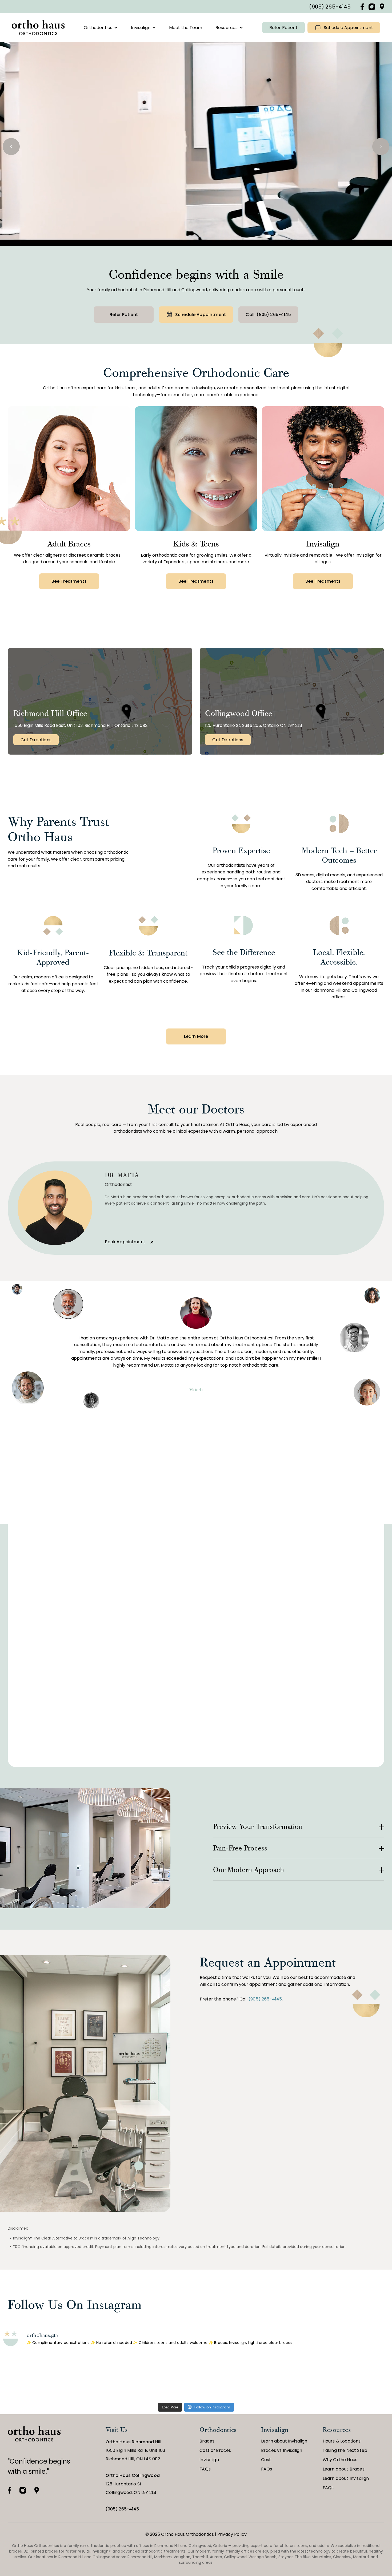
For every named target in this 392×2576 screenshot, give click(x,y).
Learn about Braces (344, 2469)
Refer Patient (283, 28)
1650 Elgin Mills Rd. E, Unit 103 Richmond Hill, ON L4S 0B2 (135, 2450)
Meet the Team (186, 28)
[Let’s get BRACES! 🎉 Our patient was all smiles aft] (354, 2377)
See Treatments (69, 581)
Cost (266, 2460)
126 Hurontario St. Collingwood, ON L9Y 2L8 (133, 2484)
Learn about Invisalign (284, 2441)
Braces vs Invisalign (282, 2450)
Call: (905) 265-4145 (268, 315)
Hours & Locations (342, 2441)
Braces (207, 2441)
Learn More (196, 1036)
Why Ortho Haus (340, 2460)
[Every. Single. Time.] (38, 2377)
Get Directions (36, 740)
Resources (227, 28)
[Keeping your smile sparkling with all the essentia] (196, 2377)
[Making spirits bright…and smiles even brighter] (117, 2377)
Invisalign (141, 28)
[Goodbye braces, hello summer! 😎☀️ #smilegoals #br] (275, 2377)
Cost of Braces (215, 2450)
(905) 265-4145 (330, 7)
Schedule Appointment (348, 28)
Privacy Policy (232, 2534)
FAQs (205, 2469)
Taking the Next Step (345, 2450)
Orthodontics (98, 28)
